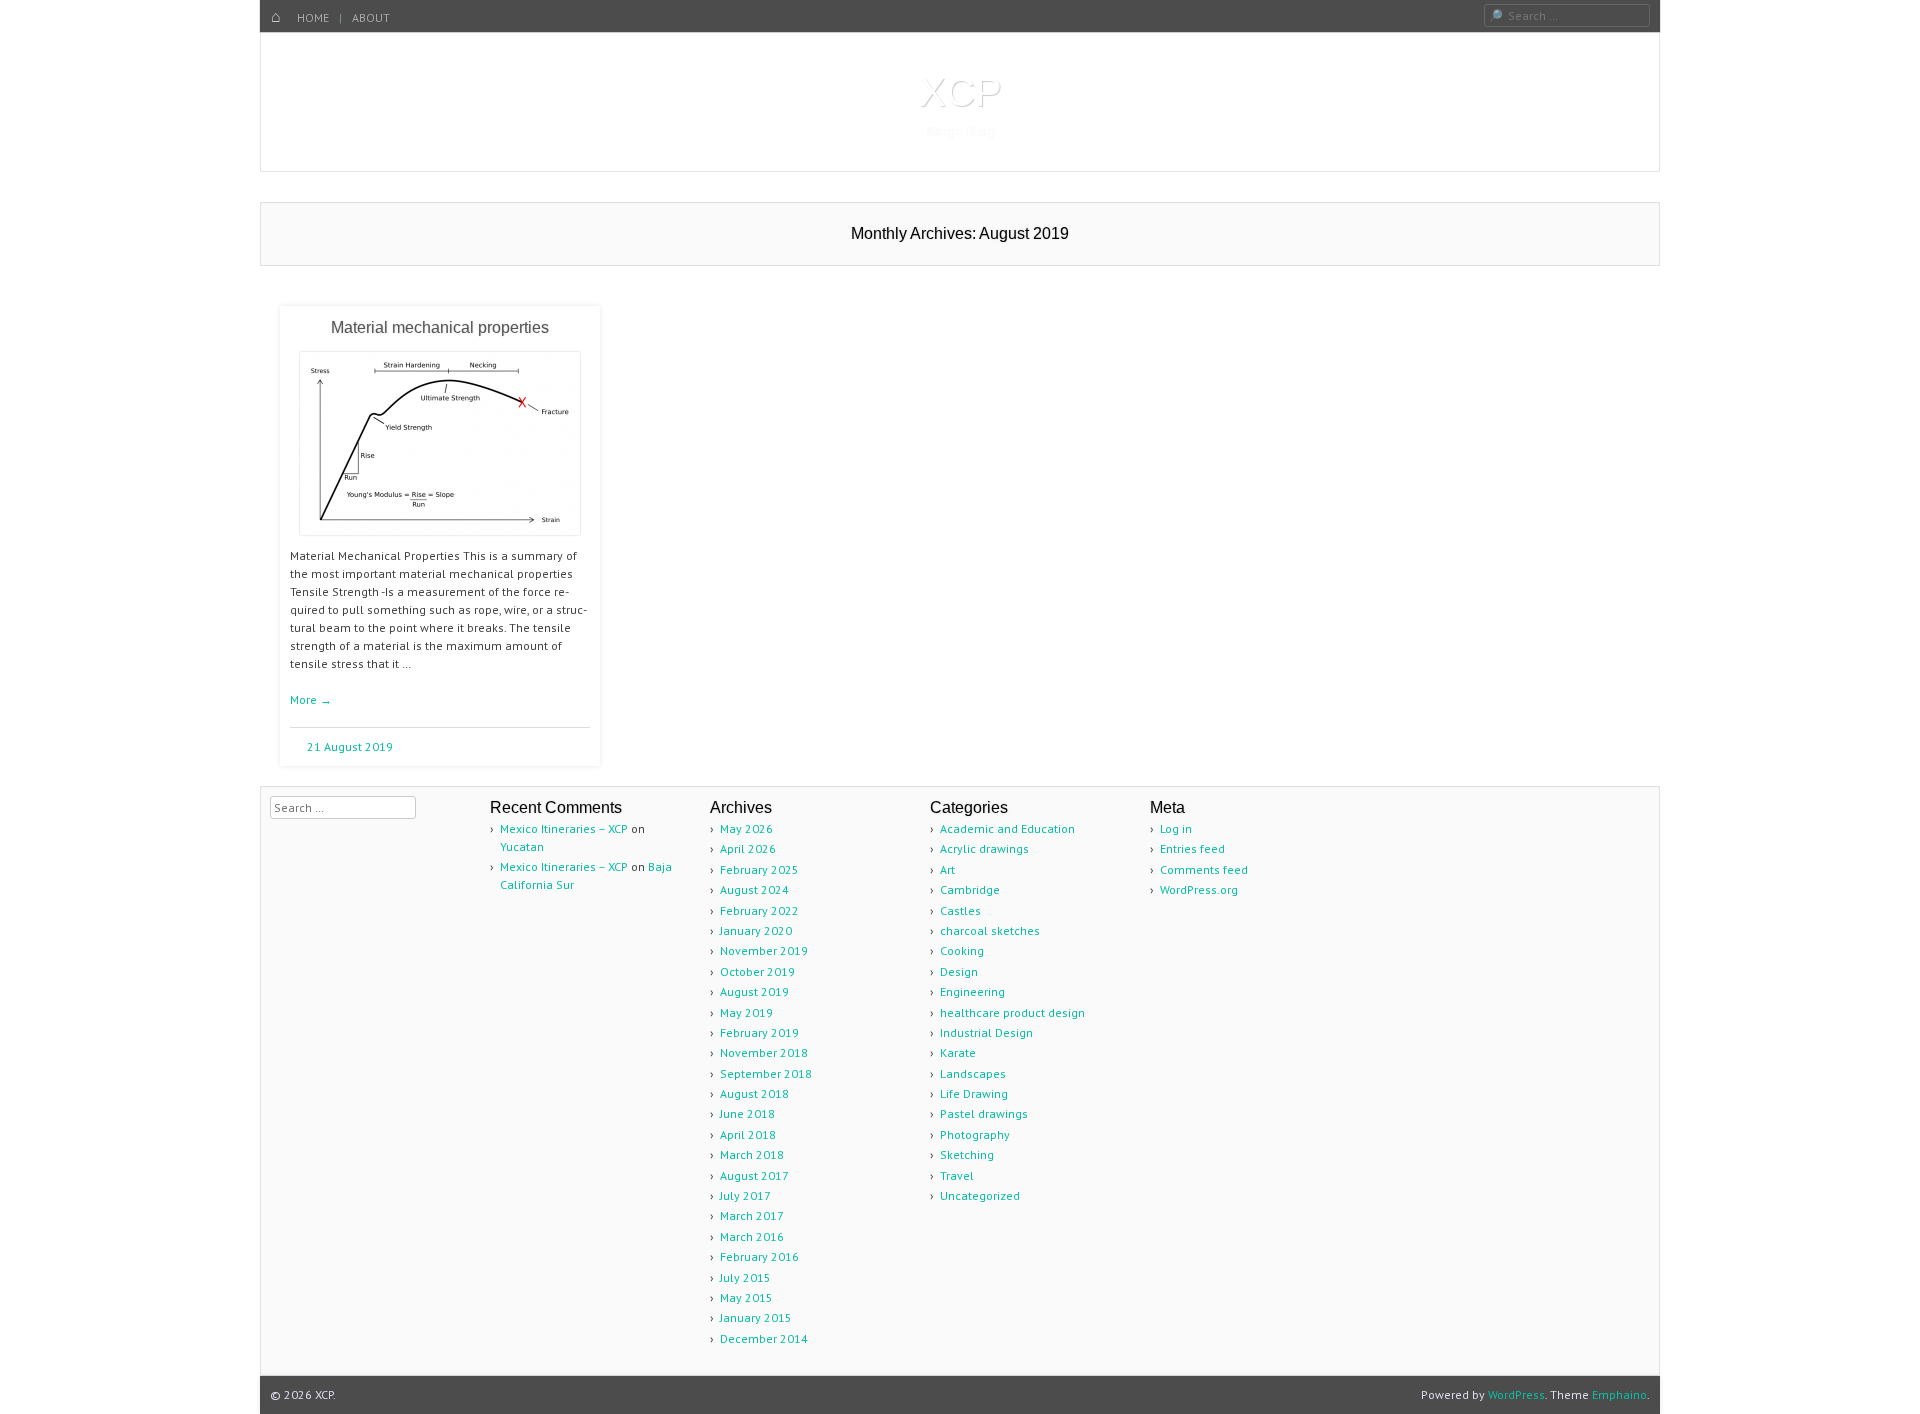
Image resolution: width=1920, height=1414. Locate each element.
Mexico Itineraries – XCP (564, 828)
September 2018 (766, 1073)
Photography (975, 1134)
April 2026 (748, 848)
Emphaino (1619, 1394)
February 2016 (759, 1256)
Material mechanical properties (440, 327)
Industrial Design (986, 1032)
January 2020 (756, 930)
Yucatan (522, 846)
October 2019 (757, 971)
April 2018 (748, 1134)
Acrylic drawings (984, 848)
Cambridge (970, 889)
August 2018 (754, 1093)
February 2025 (759, 869)
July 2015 (745, 1277)
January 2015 (756, 1317)
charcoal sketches (990, 930)
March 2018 (752, 1154)
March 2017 (752, 1215)
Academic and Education (1007, 828)
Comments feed (1204, 869)
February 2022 (759, 910)
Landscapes (973, 1073)
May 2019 (746, 1012)
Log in (1176, 828)
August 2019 (754, 991)
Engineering (972, 991)
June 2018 (747, 1113)
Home (313, 17)
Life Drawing (974, 1093)
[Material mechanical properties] (440, 542)
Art (947, 869)
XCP (960, 92)
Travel (957, 1175)
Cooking (962, 950)
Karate (958, 1052)
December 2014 (764, 1338)
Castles (960, 910)
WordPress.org (1199, 889)
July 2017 (745, 1195)
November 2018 (764, 1052)
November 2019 (764, 950)
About (371, 17)
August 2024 (754, 889)
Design (959, 971)
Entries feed (1192, 848)
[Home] (276, 18)
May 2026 (746, 828)
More (311, 699)
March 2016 (752, 1236)
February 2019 (759, 1032)
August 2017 (754, 1175)
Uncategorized (980, 1195)
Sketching (967, 1154)
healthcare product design (1012, 1012)
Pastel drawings (984, 1113)
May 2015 (746, 1297)
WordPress (1516, 1394)
